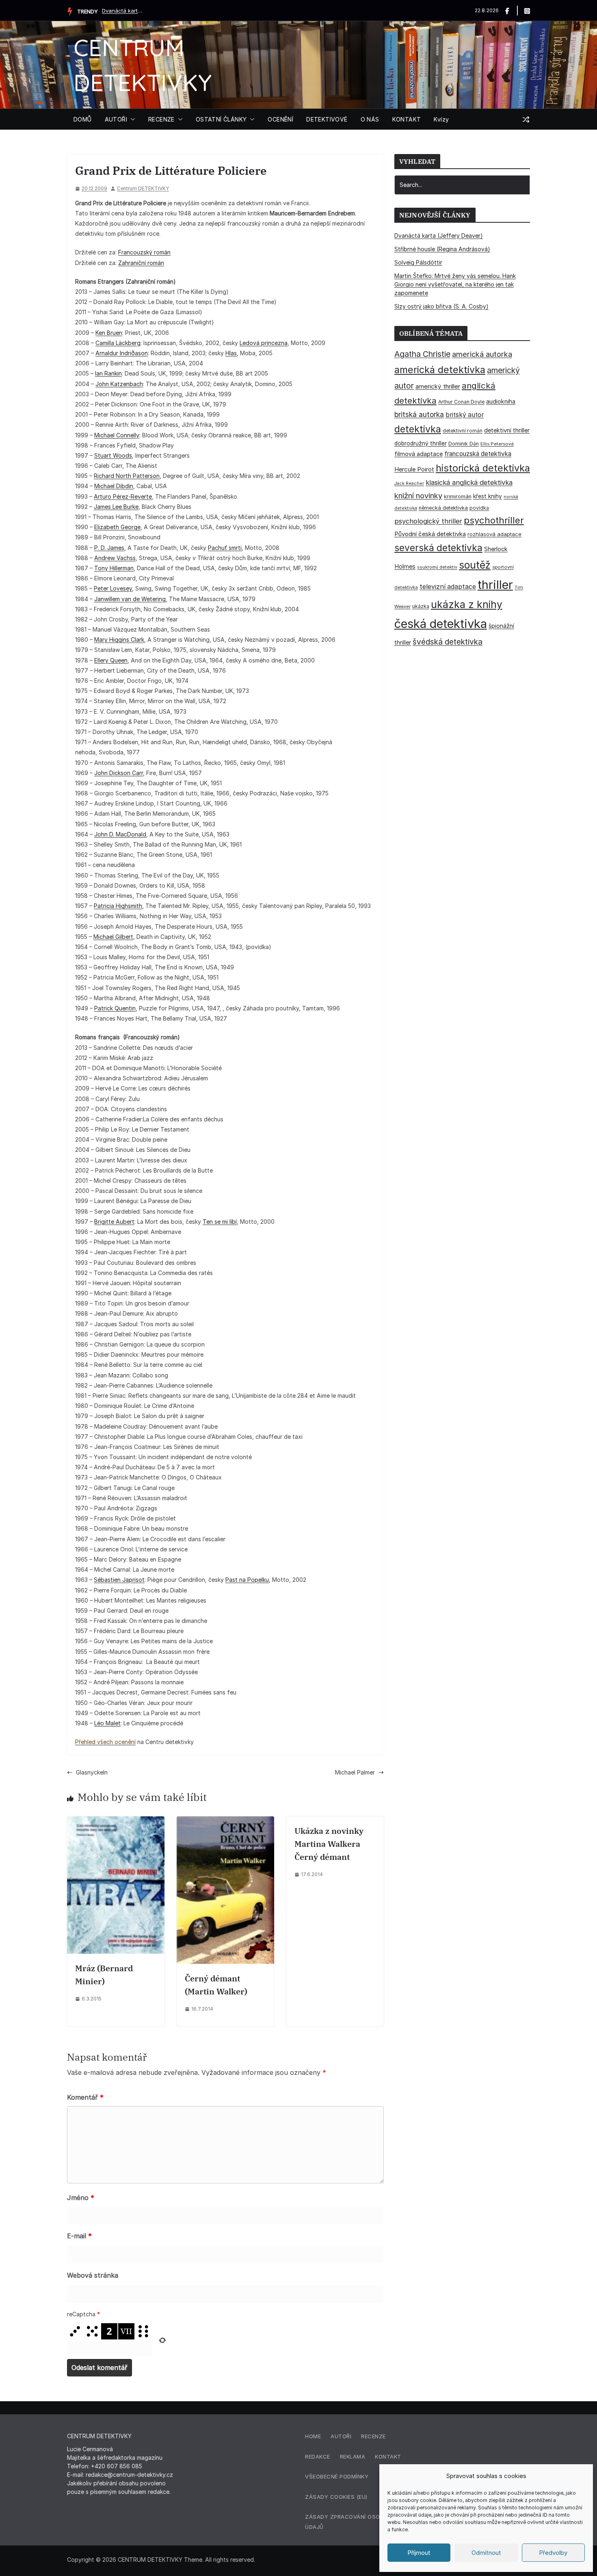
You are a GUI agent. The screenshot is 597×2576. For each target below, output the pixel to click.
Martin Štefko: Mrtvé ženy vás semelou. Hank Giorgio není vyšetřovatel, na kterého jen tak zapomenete (455, 284)
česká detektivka (441, 624)
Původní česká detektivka (430, 534)
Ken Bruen (109, 333)
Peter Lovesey (113, 588)
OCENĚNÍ (280, 119)
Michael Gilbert (113, 937)
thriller (495, 585)
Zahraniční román (141, 263)
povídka (479, 508)
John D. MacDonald (120, 834)
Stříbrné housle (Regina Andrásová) (442, 249)
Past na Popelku (247, 1580)
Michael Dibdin (114, 486)
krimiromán (458, 496)
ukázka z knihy (467, 604)
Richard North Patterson (127, 476)
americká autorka (482, 354)
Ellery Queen (111, 660)
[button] (131, 119)
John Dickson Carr (119, 773)
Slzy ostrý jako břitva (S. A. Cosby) (441, 306)
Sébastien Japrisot (119, 1580)
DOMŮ (83, 119)
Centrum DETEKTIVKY (143, 188)
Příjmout (419, 2553)
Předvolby (553, 2553)
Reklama (353, 2457)
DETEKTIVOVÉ (327, 119)
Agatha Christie (422, 354)
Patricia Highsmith (118, 906)
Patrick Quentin (115, 1008)
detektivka (418, 429)
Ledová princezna (264, 343)
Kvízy (441, 119)
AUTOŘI (116, 119)
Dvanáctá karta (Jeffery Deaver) (122, 11)
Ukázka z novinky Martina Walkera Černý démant (329, 1844)
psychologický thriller (428, 521)
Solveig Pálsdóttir (418, 262)
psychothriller (494, 520)
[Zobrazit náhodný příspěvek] (526, 119)
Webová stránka (93, 2275)
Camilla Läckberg (118, 343)
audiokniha (501, 401)
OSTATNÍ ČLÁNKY (221, 119)
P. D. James (109, 548)
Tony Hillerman (114, 568)
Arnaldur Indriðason (122, 353)
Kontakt (388, 2457)
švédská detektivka (448, 642)
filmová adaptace (419, 454)
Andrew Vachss (115, 558)
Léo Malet (107, 1723)
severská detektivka (438, 548)
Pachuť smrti (225, 548)
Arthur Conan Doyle (461, 402)
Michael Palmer (355, 1772)
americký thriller (438, 386)
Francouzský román (144, 252)
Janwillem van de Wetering (130, 599)
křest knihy (488, 496)
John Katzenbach (119, 384)
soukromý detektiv (437, 567)
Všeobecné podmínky (337, 2476)
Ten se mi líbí (220, 1222)
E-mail (79, 2236)
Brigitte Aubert (114, 1222)
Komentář (85, 2097)
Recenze (373, 2436)
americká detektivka (440, 370)
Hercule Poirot (414, 469)
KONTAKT (407, 119)
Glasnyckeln (92, 1772)
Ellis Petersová (497, 444)
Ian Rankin (108, 373)
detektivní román (463, 431)
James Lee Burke (116, 507)
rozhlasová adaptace (494, 534)
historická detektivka (483, 468)
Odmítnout (486, 2553)
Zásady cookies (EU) (336, 2497)
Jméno (81, 2198)
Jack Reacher (409, 483)
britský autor (465, 415)
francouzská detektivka (478, 454)
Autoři (341, 2436)
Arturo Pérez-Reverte (123, 496)
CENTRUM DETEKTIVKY (150, 2560)
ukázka (421, 606)
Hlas (231, 353)
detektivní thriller (507, 430)
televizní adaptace (448, 587)
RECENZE (161, 119)
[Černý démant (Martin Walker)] (225, 1821)
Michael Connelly (117, 435)
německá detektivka (443, 508)
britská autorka (419, 414)
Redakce (318, 2457)
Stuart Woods (113, 455)
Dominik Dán (464, 444)
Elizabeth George (117, 527)
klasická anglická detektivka (469, 482)
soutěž (475, 565)
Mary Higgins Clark (119, 640)
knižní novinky (418, 495)
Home (313, 2436)
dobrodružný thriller (421, 443)
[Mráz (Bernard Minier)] (116, 1821)
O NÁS (370, 119)
